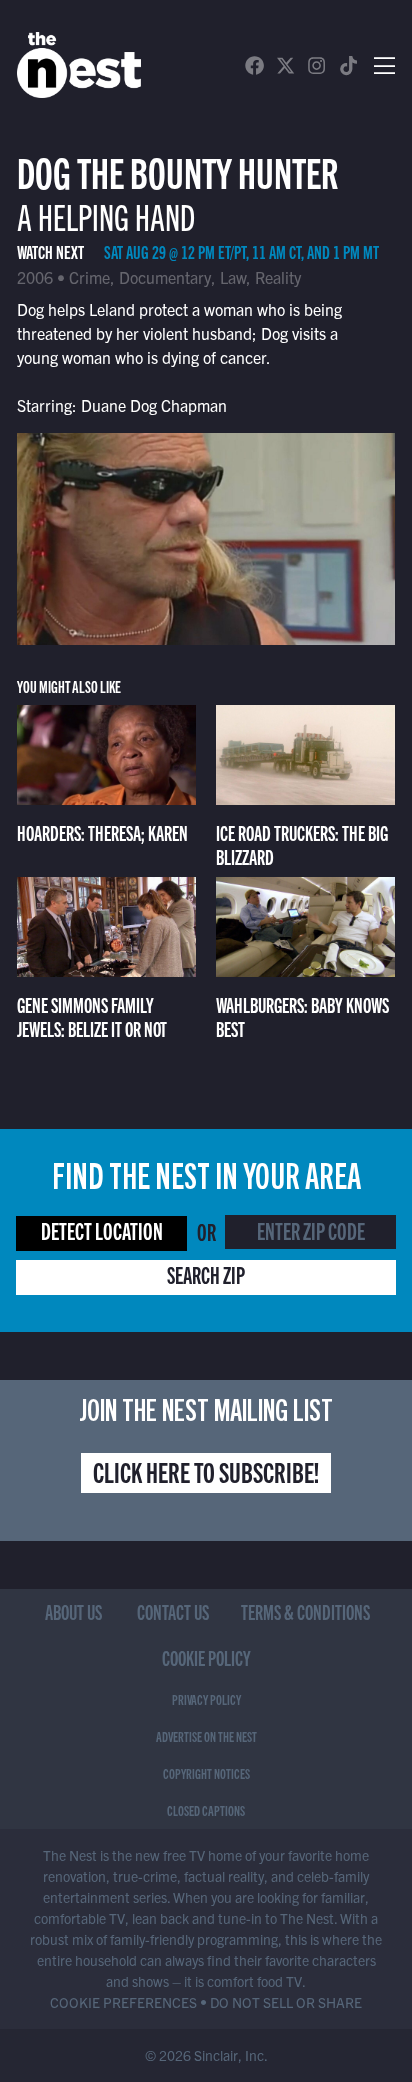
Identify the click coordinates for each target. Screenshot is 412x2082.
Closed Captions (206, 1810)
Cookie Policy (206, 1657)
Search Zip (206, 1274)
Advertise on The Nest (206, 1736)
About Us (73, 1611)
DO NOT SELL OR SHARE (286, 2002)
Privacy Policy (206, 1699)
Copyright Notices (206, 1773)
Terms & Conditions (305, 1611)
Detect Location (102, 1230)
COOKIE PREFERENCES (123, 2002)
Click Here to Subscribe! (206, 1471)
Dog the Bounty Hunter (177, 170)
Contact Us (173, 1611)
